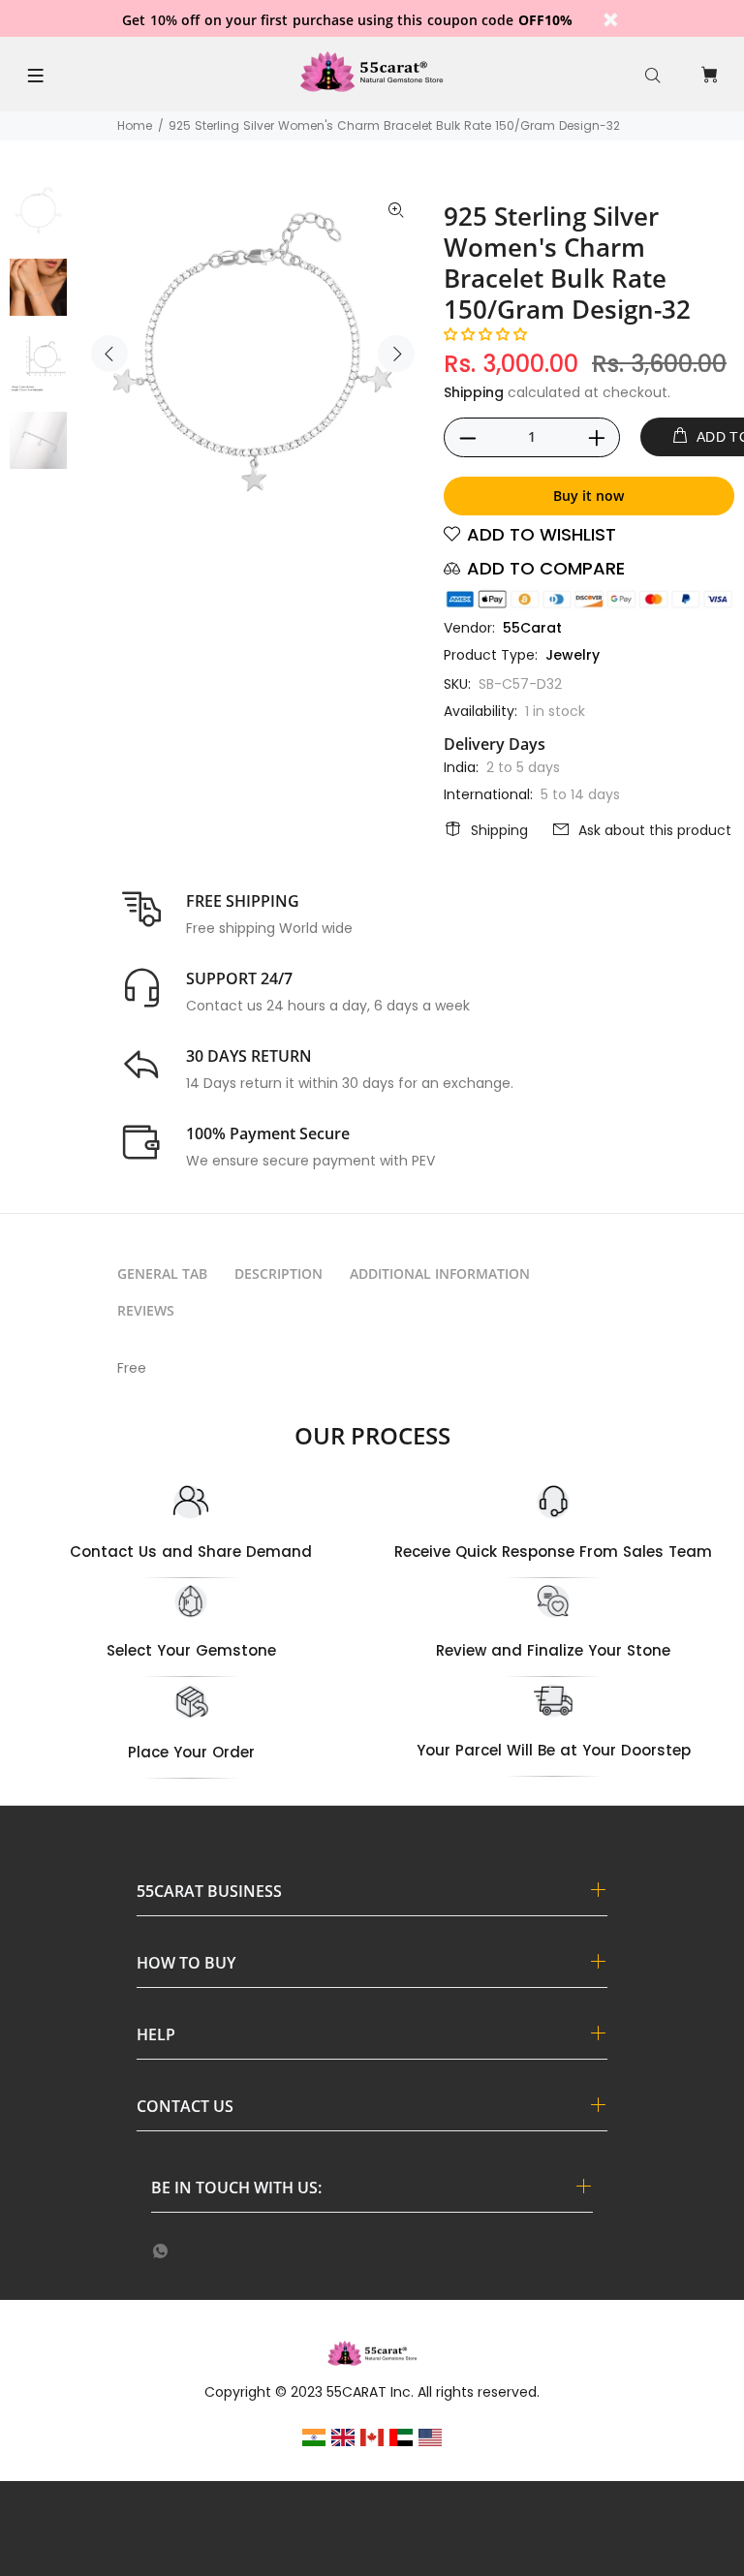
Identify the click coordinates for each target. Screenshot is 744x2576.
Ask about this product (655, 830)
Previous (109, 354)
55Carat (532, 628)
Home (135, 125)
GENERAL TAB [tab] (162, 1273)
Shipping (474, 392)
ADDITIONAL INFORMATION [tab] (440, 1273)
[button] (485, 334)
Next (396, 354)
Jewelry (573, 655)
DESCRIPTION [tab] (279, 1273)
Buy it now (589, 496)
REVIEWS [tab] (146, 1310)
